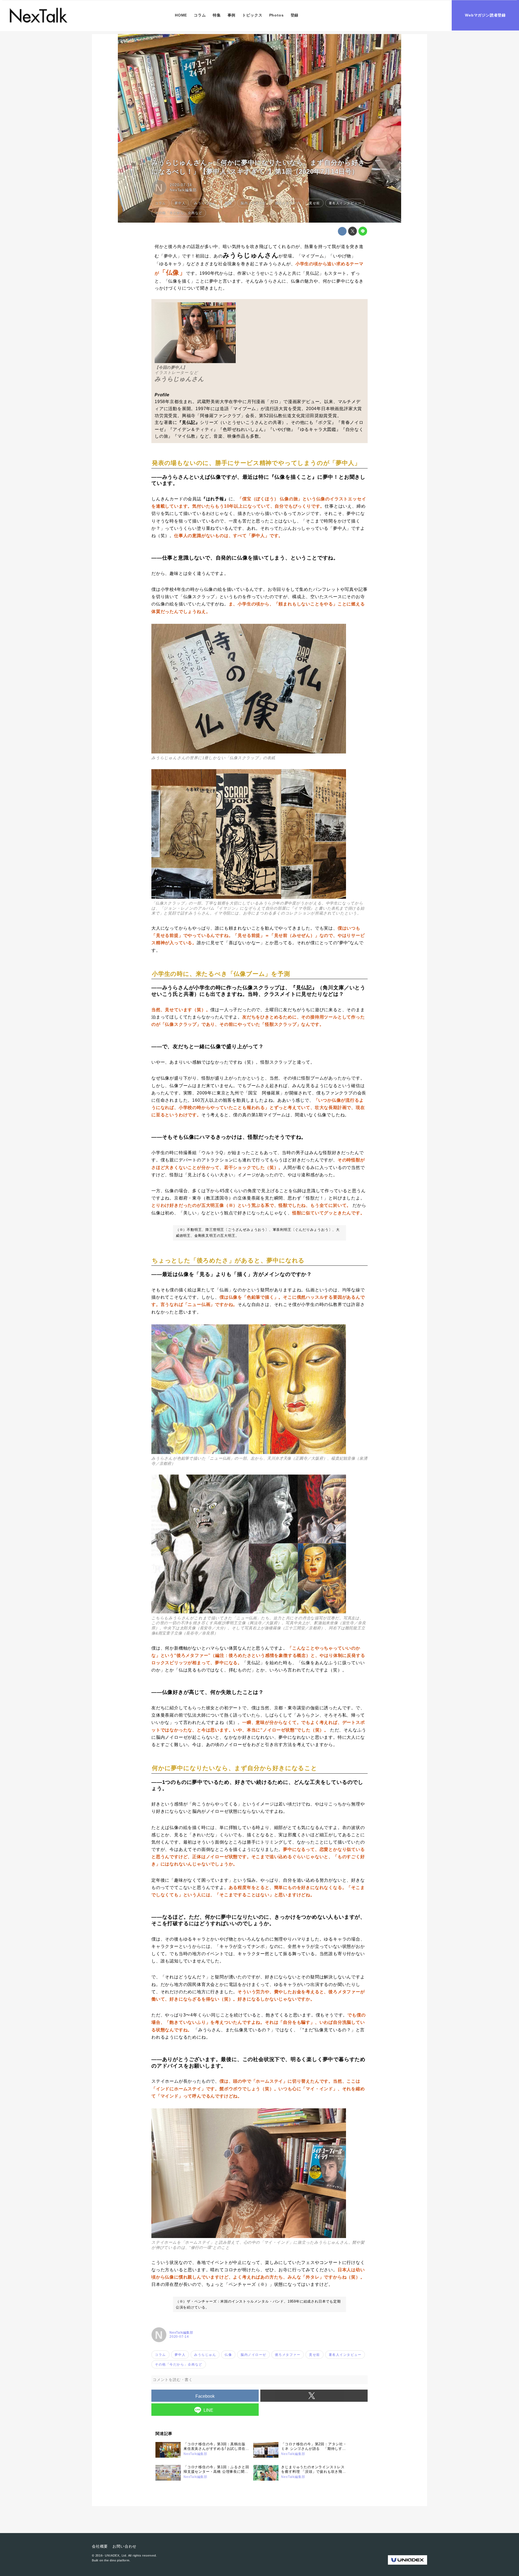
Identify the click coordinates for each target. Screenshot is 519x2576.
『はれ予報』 (215, 499)
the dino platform (117, 2560)
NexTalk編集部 (183, 190)
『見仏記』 (189, 422)
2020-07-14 (181, 185)
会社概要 (100, 2546)
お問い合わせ (124, 2546)
